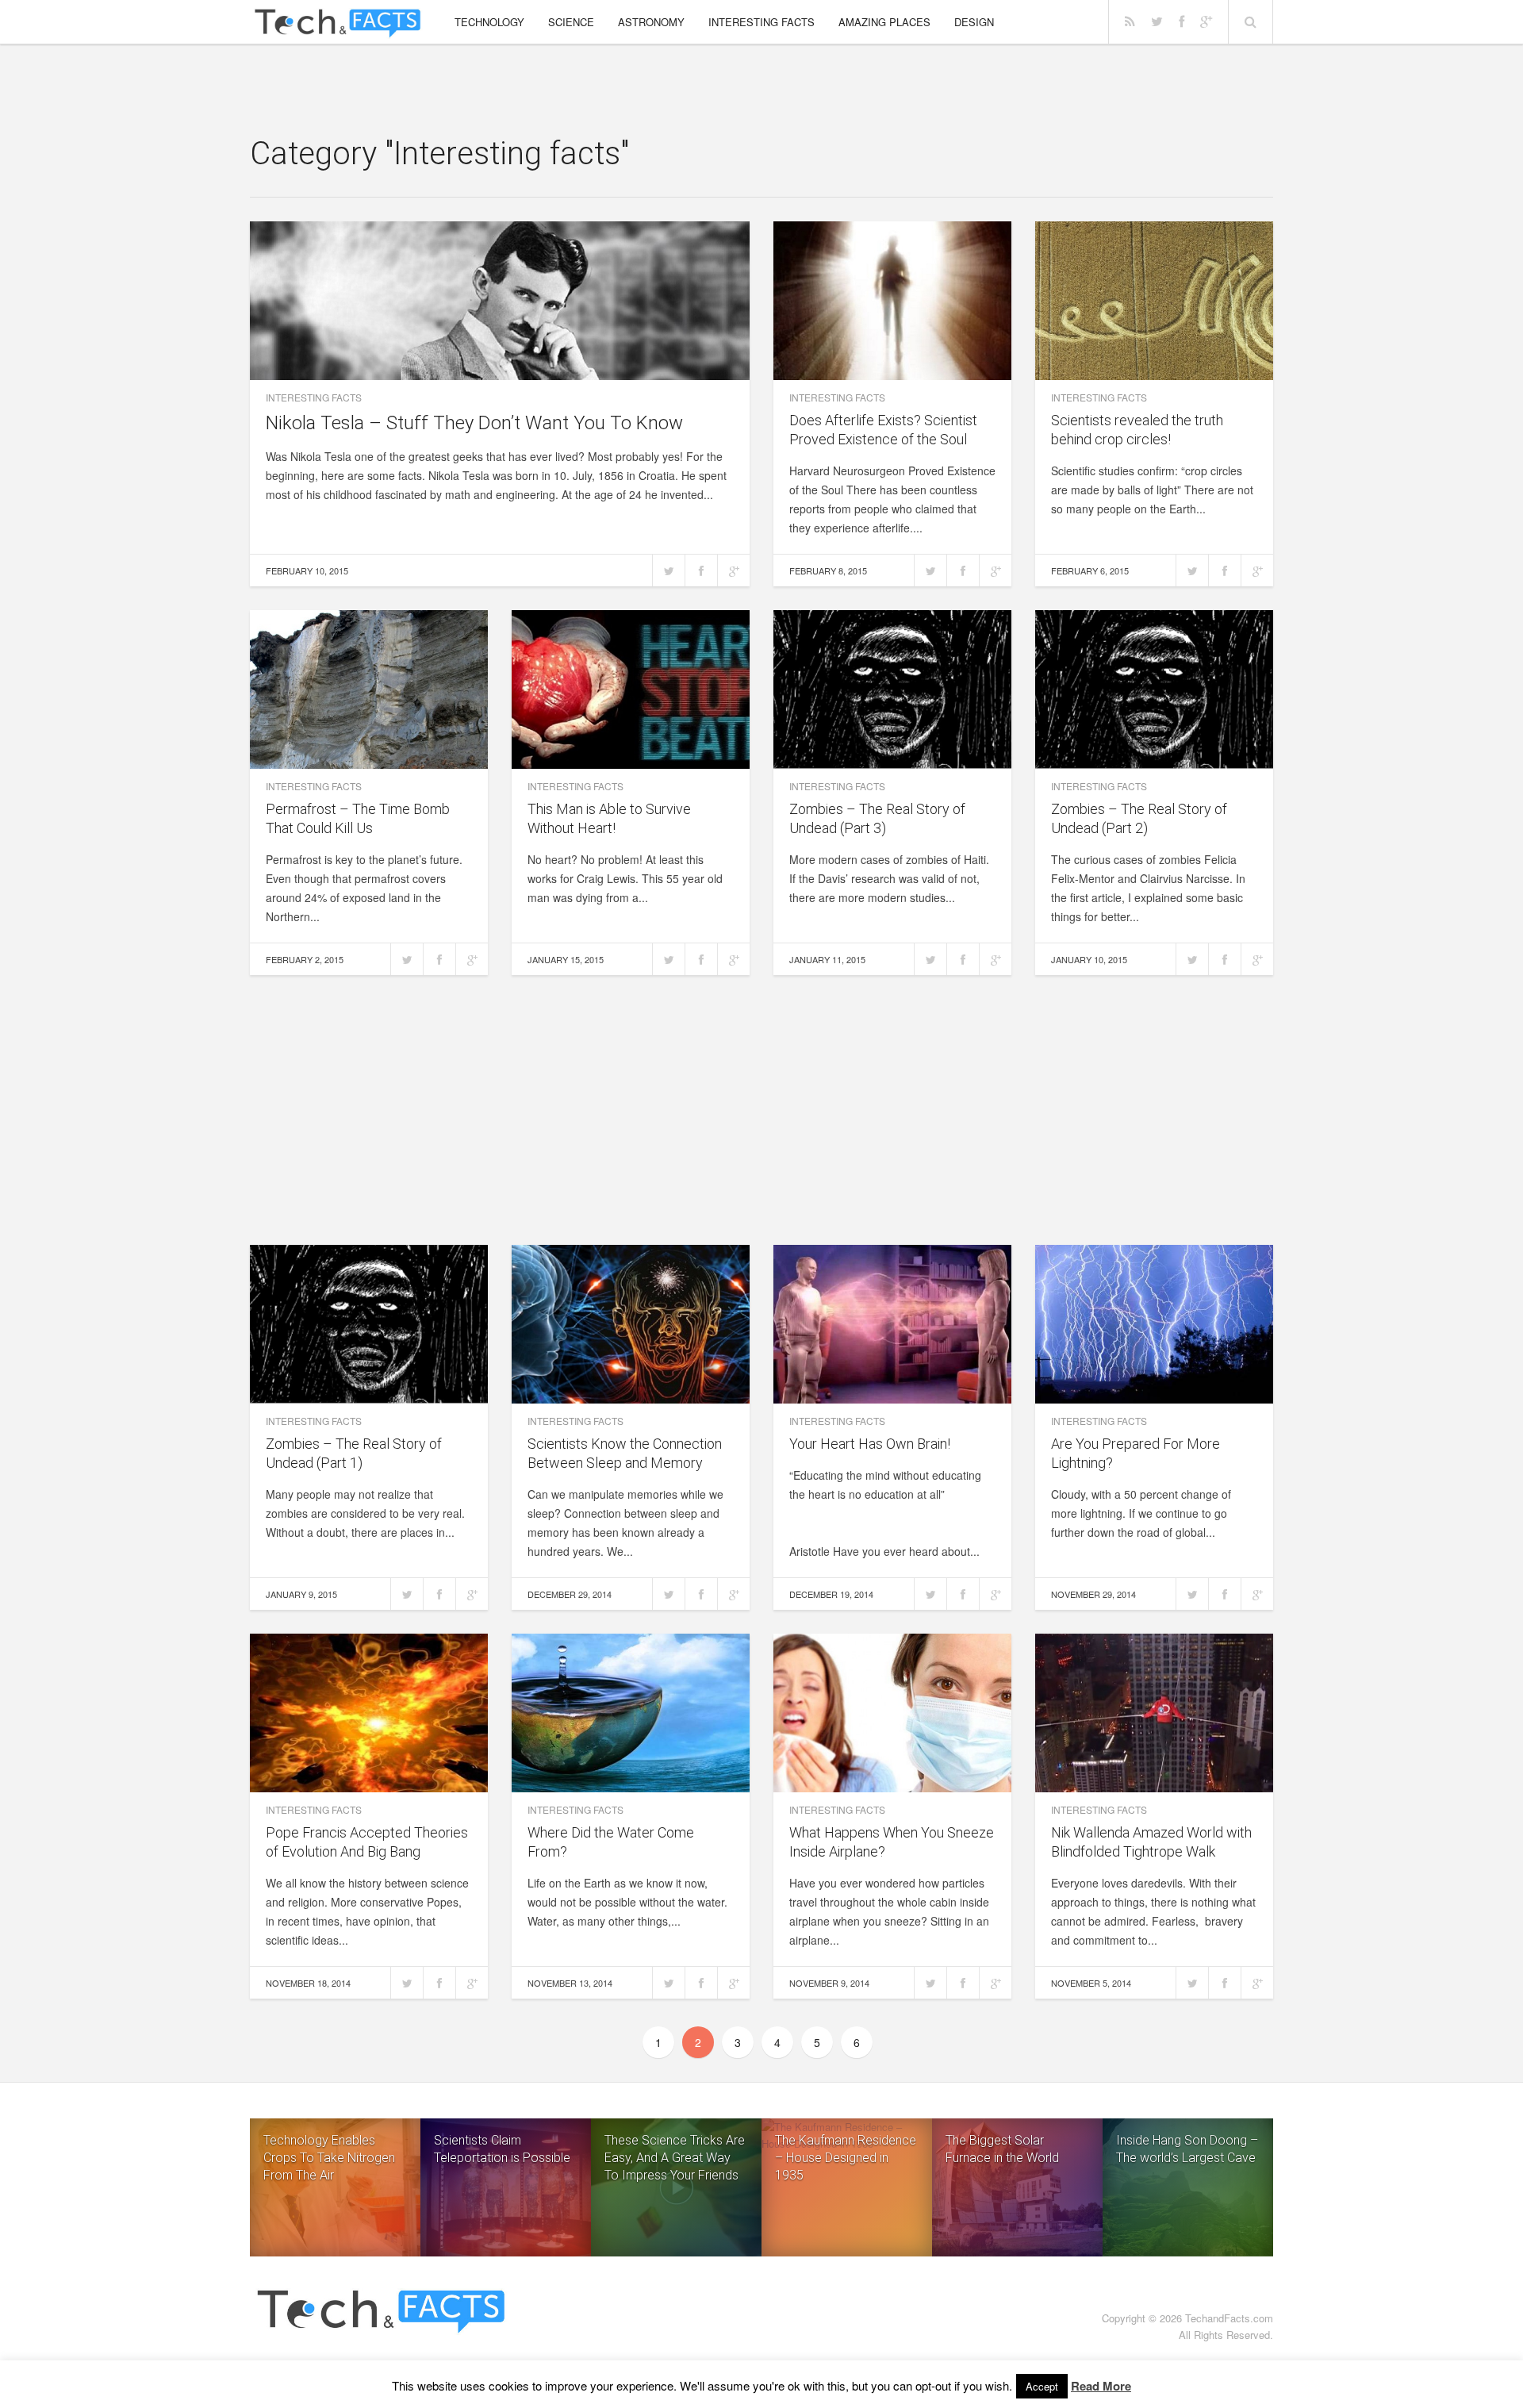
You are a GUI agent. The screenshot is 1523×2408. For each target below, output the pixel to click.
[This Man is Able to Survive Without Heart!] (631, 689)
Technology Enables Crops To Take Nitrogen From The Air (329, 2158)
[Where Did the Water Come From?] (631, 1713)
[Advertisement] (761, 91)
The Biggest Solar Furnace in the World (1002, 2149)
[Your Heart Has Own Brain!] (892, 1324)
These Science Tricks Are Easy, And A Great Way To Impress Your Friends (675, 2158)
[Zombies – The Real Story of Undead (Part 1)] (369, 1324)
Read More (1101, 2386)
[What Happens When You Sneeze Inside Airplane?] (892, 1713)
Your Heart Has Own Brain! (870, 1444)
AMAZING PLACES (884, 22)
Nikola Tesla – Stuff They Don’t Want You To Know (474, 423)
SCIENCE (571, 22)
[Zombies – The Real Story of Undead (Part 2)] (1154, 689)
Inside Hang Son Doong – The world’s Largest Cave (1187, 2149)
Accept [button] (1042, 2386)
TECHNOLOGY (489, 22)
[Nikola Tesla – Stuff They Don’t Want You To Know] (500, 301)
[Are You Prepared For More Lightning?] (1154, 1324)
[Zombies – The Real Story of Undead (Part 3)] (892, 689)
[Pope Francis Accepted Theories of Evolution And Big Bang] (369, 1713)
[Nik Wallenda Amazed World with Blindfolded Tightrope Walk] (1154, 1713)
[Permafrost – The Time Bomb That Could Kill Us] (369, 689)
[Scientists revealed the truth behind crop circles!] (1154, 301)
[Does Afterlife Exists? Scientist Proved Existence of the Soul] (892, 301)
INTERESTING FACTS (761, 22)
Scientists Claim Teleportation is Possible (502, 2149)
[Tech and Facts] (338, 24)
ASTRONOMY (651, 22)
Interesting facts (314, 397)
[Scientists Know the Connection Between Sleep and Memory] (631, 1324)
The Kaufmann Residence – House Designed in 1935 (846, 2158)
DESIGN (974, 22)
